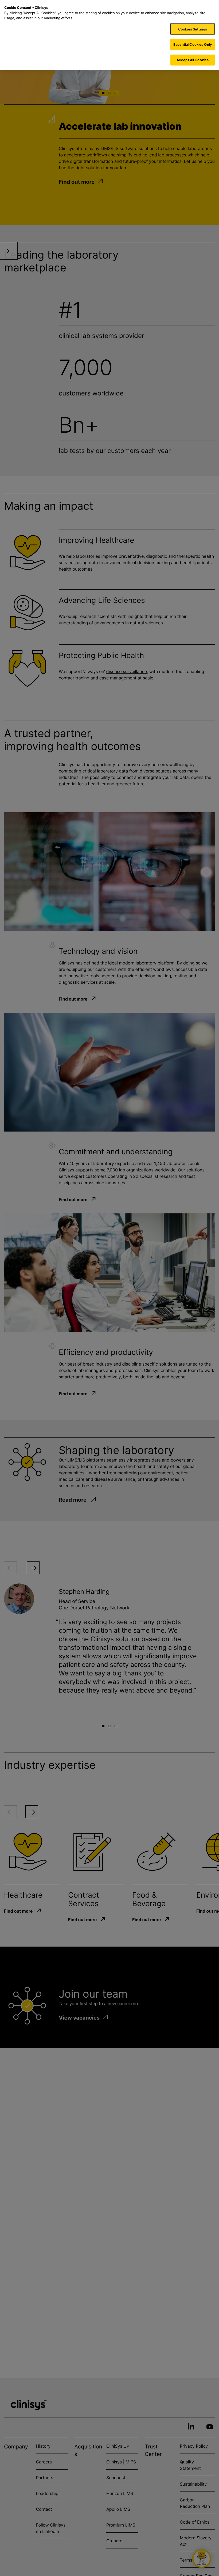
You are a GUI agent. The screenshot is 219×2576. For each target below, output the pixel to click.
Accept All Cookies (193, 60)
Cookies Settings (193, 29)
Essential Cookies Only (193, 44)
